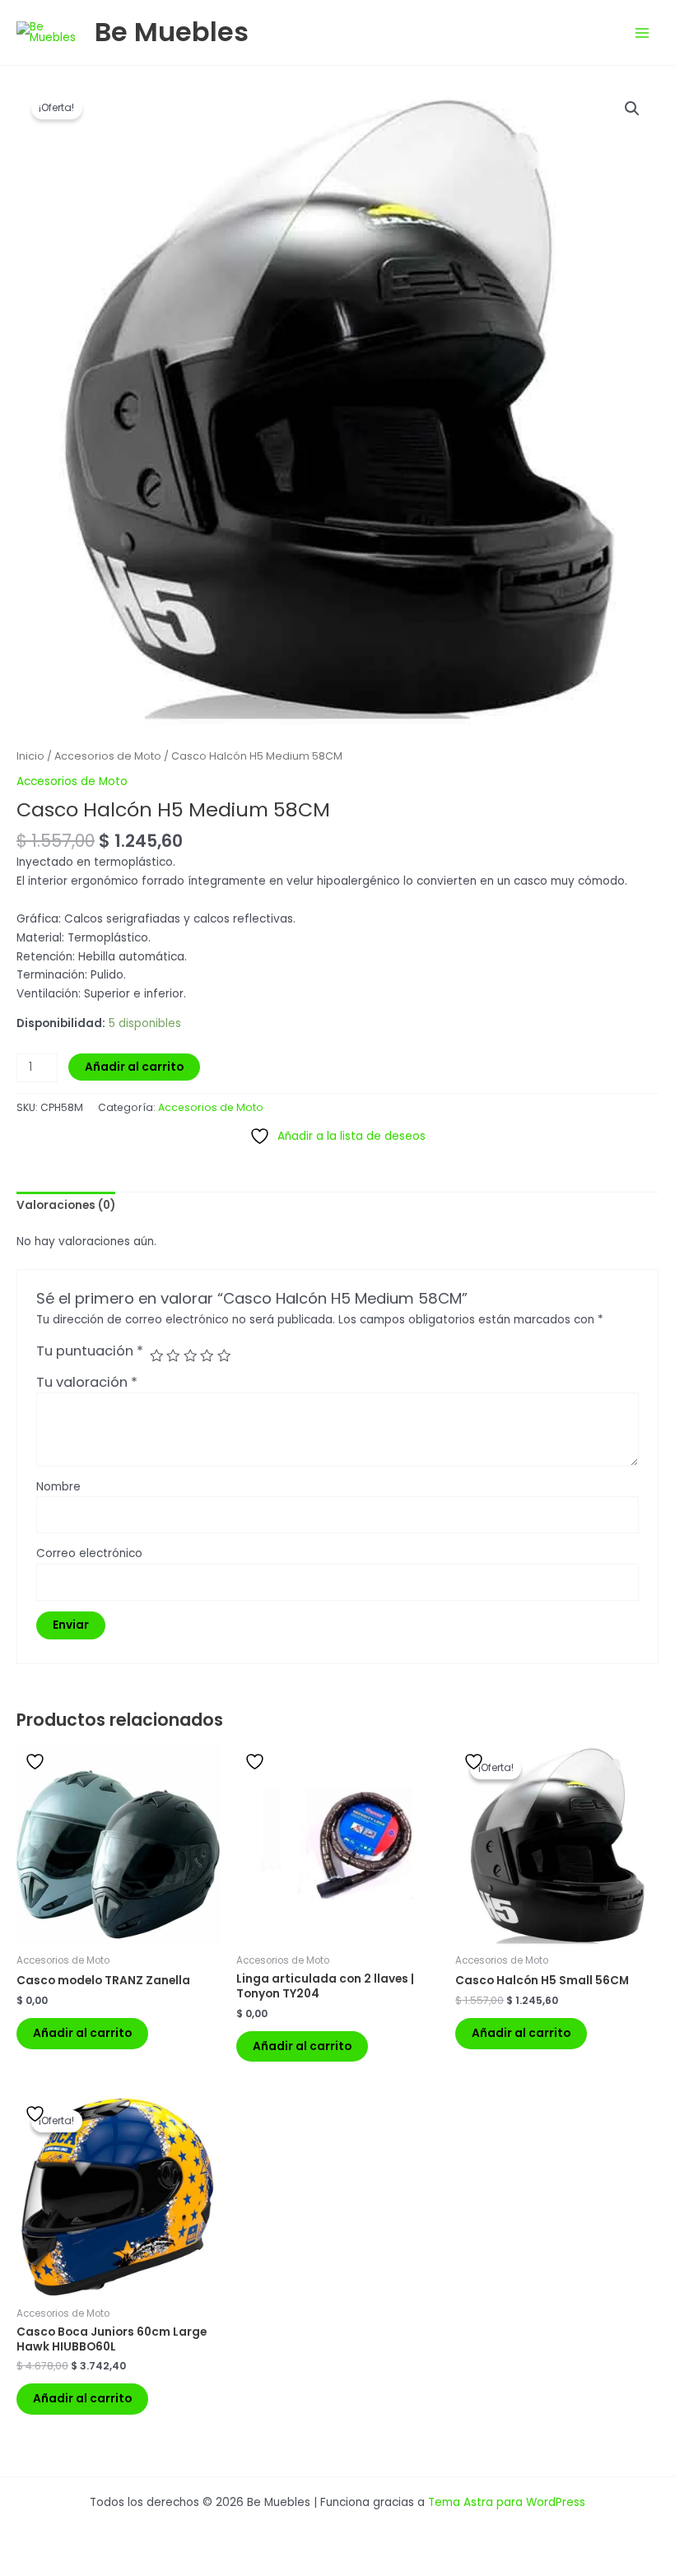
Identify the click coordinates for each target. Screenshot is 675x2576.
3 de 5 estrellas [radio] (190, 1355)
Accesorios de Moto (108, 756)
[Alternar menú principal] (642, 33)
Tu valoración (87, 1382)
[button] (632, 109)
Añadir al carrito (134, 1067)
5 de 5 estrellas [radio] (224, 1355)
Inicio (30, 756)
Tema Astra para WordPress (507, 2502)
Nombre (58, 1487)
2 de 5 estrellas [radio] (173, 1355)
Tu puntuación (90, 1351)
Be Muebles (172, 32)
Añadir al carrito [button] (82, 2033)
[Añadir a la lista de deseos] (37, 1762)
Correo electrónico (89, 1553)
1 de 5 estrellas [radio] (156, 1355)
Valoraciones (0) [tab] (66, 1205)
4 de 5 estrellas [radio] (207, 1355)
